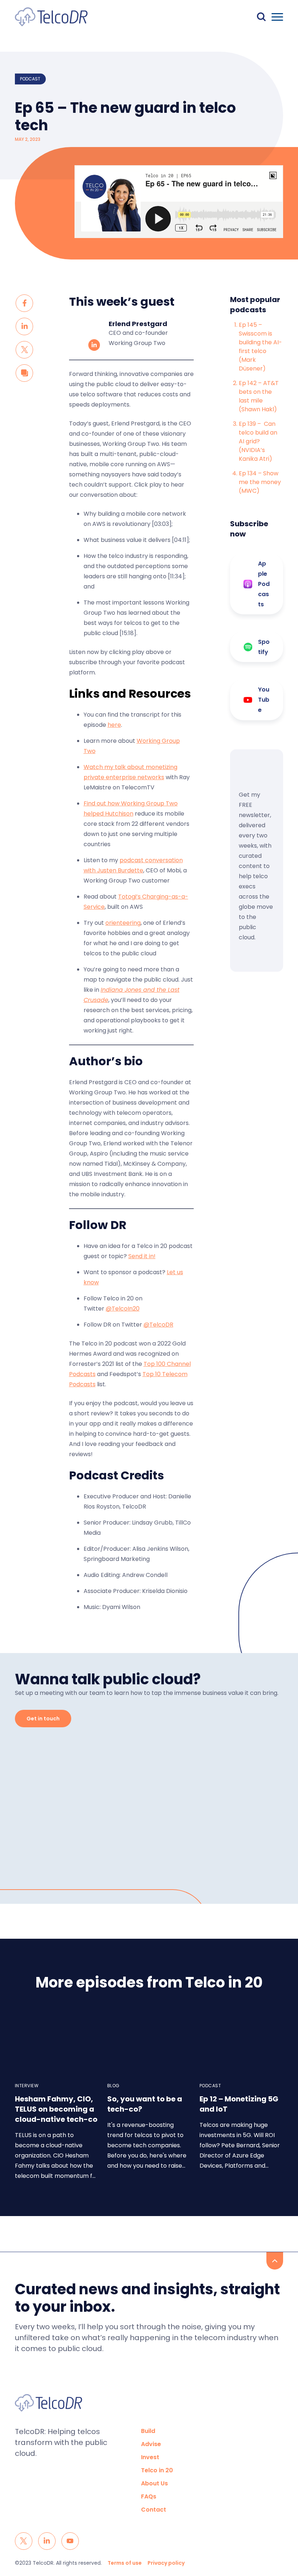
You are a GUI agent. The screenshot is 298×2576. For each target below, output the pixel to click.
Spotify (264, 647)
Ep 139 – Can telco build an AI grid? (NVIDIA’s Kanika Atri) (258, 441)
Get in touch (43, 1719)
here (114, 725)
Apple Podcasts (264, 584)
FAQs (149, 2496)
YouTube (264, 700)
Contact (154, 2510)
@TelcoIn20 (123, 1309)
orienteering (123, 923)
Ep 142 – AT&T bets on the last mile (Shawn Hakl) (259, 396)
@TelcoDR (158, 1325)
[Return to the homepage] (51, 17)
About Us (154, 2483)
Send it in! (142, 1256)
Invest (150, 2457)
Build (148, 2431)
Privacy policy (166, 2563)
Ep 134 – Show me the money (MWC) (260, 482)
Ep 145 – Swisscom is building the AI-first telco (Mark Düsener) (260, 347)
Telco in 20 (157, 2470)
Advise (151, 2444)
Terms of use (125, 2563)
